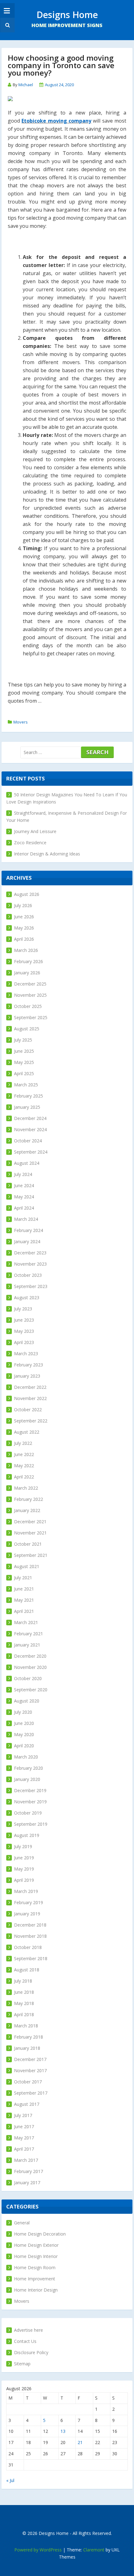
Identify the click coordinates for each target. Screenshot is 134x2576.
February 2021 (29, 1634)
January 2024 (27, 1241)
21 (80, 2442)
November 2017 (30, 2070)
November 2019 (30, 1802)
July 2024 (23, 1174)
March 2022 (26, 1488)
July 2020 (23, 1712)
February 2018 (29, 2037)
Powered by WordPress (38, 2550)
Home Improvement (35, 2279)
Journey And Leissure (35, 831)
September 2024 (31, 1152)
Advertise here (29, 2330)
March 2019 (26, 1891)
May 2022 (24, 1466)
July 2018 (23, 1981)
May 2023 (24, 1331)
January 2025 (27, 1107)
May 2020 (24, 1734)
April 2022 (24, 1477)
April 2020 (24, 1746)
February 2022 (29, 1499)
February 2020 (29, 1768)
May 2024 (24, 1197)
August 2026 (27, 894)
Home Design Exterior (36, 2245)
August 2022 (27, 1432)
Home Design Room (35, 2267)
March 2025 (26, 1085)
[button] (7, 25)
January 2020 (27, 1779)
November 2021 (30, 1533)
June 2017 (24, 2126)
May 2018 (24, 2003)
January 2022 (27, 1510)
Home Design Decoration (40, 2234)
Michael (26, 85)
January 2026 (27, 973)
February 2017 (29, 2171)
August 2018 (27, 1970)
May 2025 (24, 1062)
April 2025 (24, 1073)
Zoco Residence (30, 843)
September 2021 (31, 1555)
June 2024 (24, 1185)
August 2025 (27, 1029)
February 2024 (29, 1230)
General (22, 2223)
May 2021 (24, 1600)
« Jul (10, 2480)
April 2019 (24, 1880)
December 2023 (30, 1253)
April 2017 (24, 2149)
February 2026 (29, 961)
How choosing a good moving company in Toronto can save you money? (61, 65)
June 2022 (24, 1454)
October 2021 (28, 1544)
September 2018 (31, 1958)
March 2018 (26, 2026)
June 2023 (24, 1320)
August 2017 (27, 2104)
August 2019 (27, 1835)
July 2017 (23, 2115)
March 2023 (26, 1354)
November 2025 (30, 995)
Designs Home (67, 14)
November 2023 (30, 1264)
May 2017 (24, 2138)
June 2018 (24, 1992)
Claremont (94, 2550)
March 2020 (26, 1757)
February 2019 (29, 1902)
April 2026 (24, 939)
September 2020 (31, 1690)
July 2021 (23, 1578)
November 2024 (30, 1129)
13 (63, 2431)
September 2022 (31, 1421)
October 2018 (28, 1947)
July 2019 (23, 1846)
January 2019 (27, 1914)
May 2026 (24, 928)
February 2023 (29, 1365)
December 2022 (30, 1387)
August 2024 (27, 1163)
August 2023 (27, 1297)
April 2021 (24, 1611)
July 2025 (23, 1040)
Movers (21, 722)
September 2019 (31, 1824)
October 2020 (28, 1678)
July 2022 (23, 1443)
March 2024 (26, 1219)
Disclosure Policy (31, 2352)
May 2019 (24, 1869)
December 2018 (30, 1925)
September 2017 (31, 2093)
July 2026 (23, 905)
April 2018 (24, 2014)
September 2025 (31, 1017)
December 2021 (30, 1522)
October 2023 (28, 1275)
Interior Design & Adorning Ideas (47, 854)
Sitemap (22, 2364)
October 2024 (28, 1141)
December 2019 (30, 1790)
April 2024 (24, 1208)
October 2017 (28, 2082)
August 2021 (27, 1566)
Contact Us (25, 2341)
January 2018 (27, 2048)
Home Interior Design (36, 2290)
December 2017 (30, 2059)
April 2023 (24, 1342)
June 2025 (24, 1051)
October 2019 (28, 1813)
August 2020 (27, 1701)
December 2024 (30, 1118)
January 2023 (27, 1376)
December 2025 (30, 984)
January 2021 (27, 1645)
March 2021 (26, 1622)
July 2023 (23, 1309)
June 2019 (24, 1858)
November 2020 (30, 1667)
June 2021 (24, 1589)
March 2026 (26, 950)
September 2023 (31, 1286)
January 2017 (27, 2183)
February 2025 (29, 1096)
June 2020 (24, 1723)
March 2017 (26, 2160)
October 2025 (28, 1006)
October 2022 (28, 1410)
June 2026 (24, 917)
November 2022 (30, 1398)
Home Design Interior (36, 2256)
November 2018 (30, 1936)
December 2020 (30, 1656)
